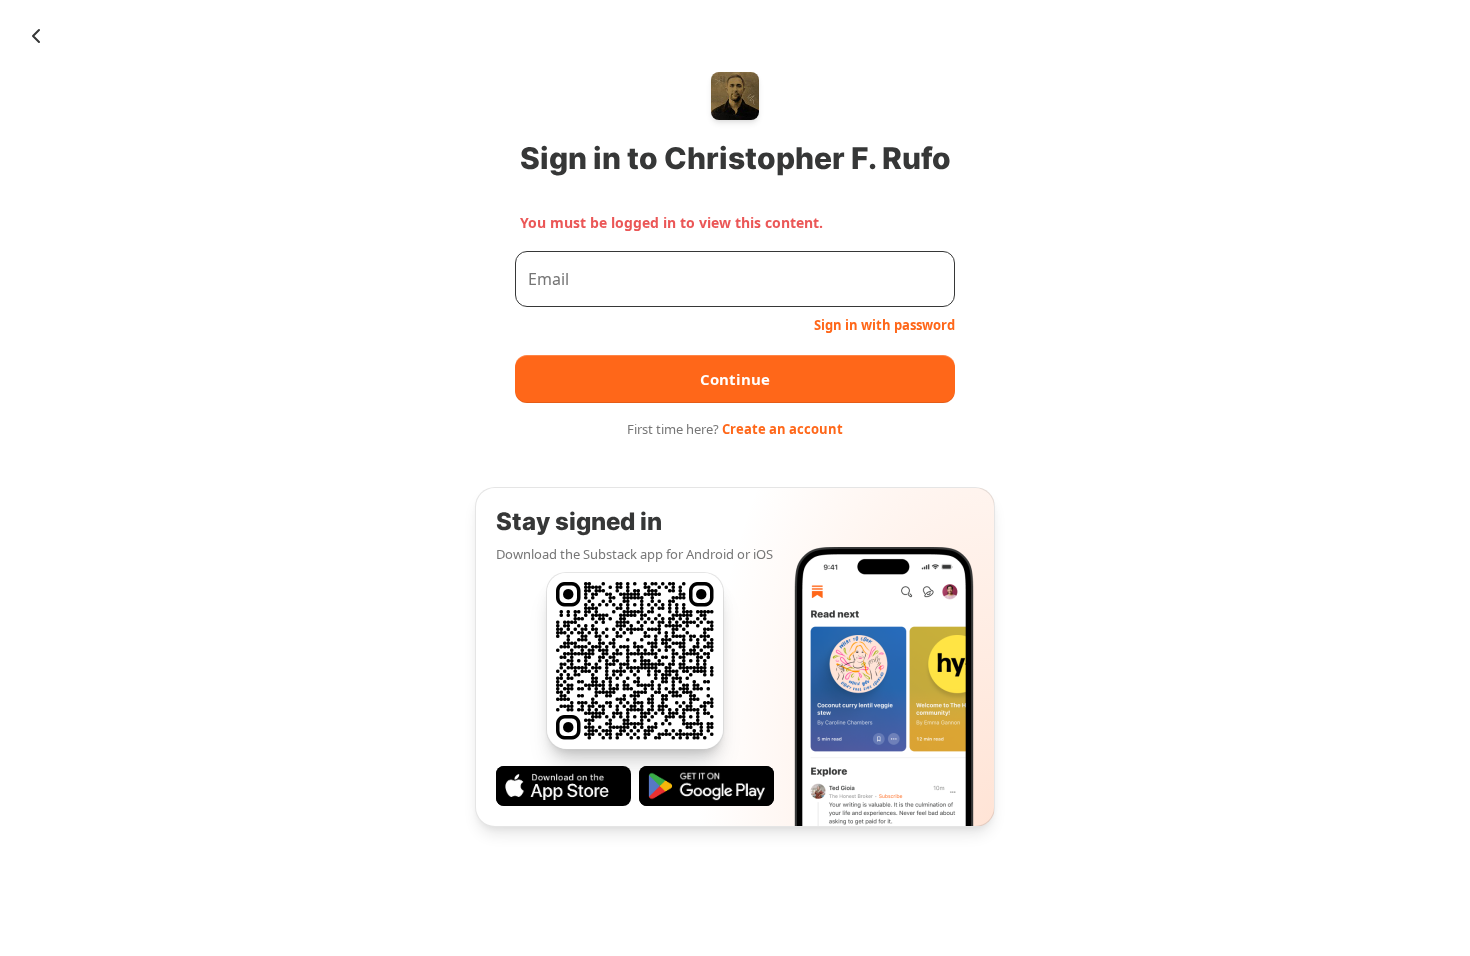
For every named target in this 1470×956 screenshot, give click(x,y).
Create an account (782, 429)
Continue (735, 379)
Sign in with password (884, 325)
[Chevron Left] (36, 36)
